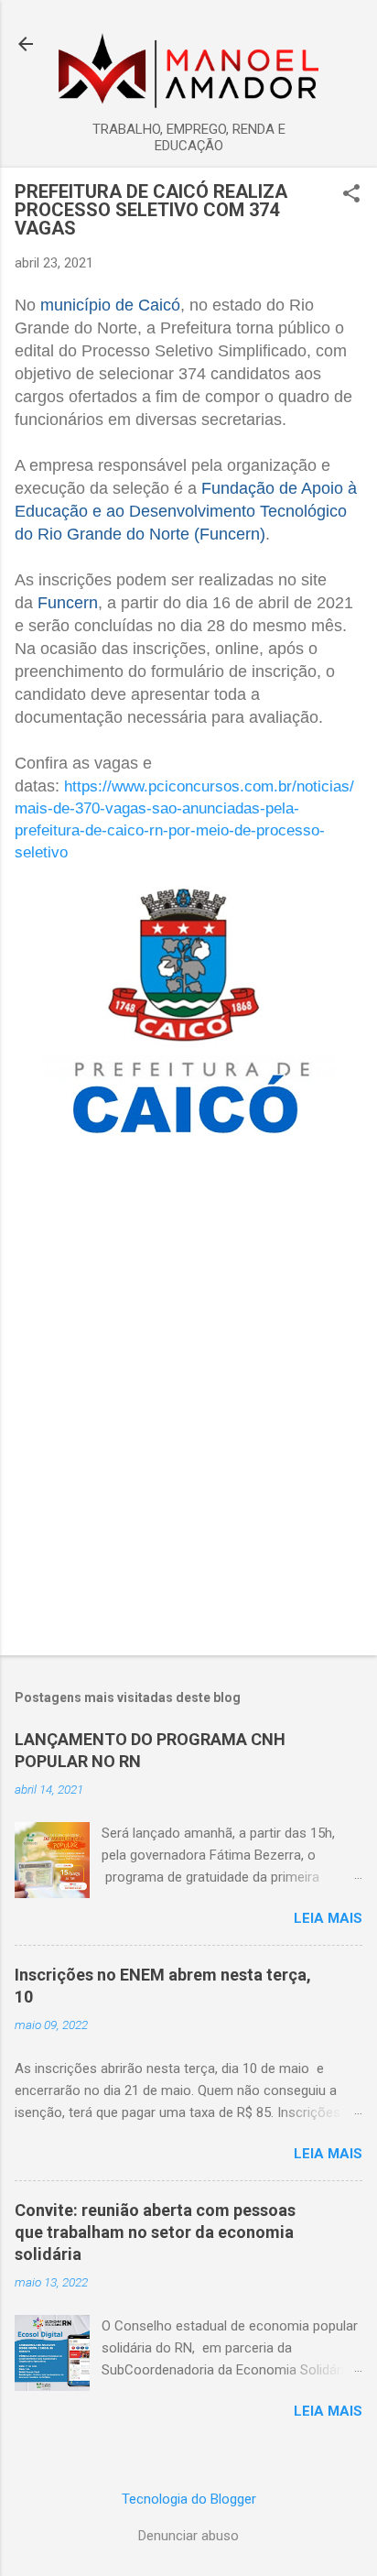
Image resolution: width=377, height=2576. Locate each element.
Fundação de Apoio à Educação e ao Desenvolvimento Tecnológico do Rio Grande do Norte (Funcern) (186, 511)
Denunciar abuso (188, 2536)
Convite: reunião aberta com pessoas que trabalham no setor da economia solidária (155, 2232)
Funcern (68, 603)
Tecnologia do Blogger (189, 2499)
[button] (351, 195)
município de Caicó (110, 305)
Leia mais (328, 1918)
